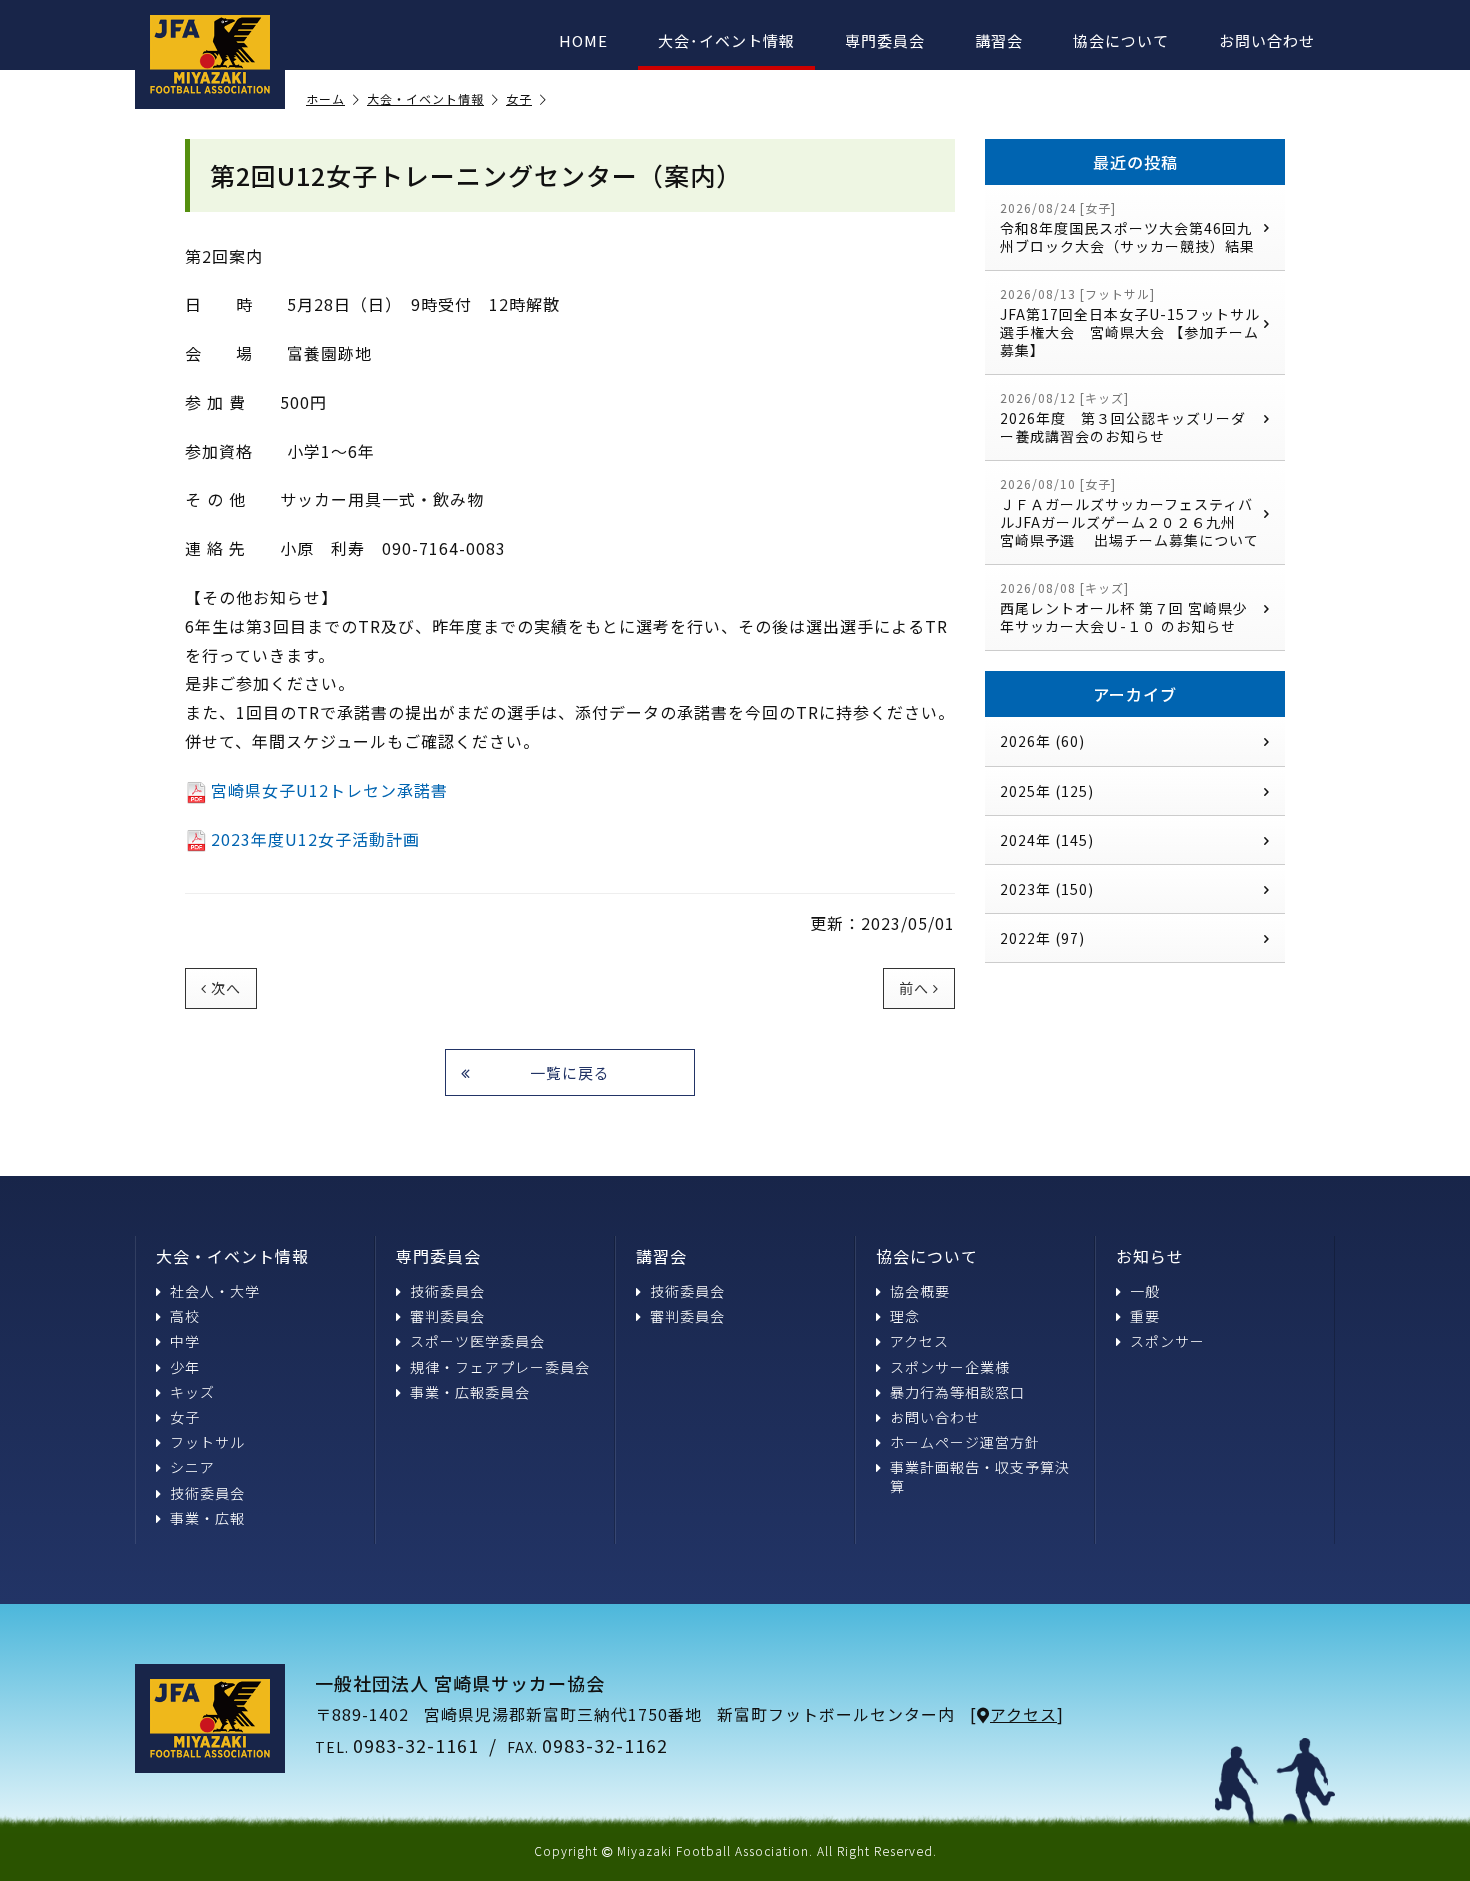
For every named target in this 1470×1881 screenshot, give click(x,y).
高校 (185, 1316)
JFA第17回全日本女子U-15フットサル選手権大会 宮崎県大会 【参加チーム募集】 (1130, 322)
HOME (583, 40)
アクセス (919, 1341)
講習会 (999, 40)
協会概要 (920, 1291)
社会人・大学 (215, 1291)
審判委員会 (447, 1316)
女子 (519, 99)
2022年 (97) (1042, 938)
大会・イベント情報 (425, 99)
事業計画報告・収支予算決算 (980, 1476)
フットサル (207, 1442)
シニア (192, 1467)
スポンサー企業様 (950, 1367)
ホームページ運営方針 (965, 1442)
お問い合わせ (1267, 40)
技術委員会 (207, 1493)
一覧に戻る (570, 1072)
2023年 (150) (1047, 889)
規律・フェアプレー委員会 (500, 1367)
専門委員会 (885, 40)
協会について (1121, 40)
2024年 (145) (1047, 840)
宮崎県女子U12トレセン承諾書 (329, 790)
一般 (1145, 1291)
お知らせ (1150, 1256)
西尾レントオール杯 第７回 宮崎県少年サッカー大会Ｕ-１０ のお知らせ (1124, 607)
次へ (226, 988)
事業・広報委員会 (470, 1392)
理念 (905, 1316)
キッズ (192, 1392)
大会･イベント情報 (726, 40)
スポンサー (1167, 1341)
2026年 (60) (1042, 741)
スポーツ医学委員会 (477, 1341)
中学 (185, 1341)
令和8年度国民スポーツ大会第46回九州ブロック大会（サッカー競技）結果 (1127, 227)
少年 (185, 1367)
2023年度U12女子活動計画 (315, 839)
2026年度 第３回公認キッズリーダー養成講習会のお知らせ (1123, 417)
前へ (914, 988)
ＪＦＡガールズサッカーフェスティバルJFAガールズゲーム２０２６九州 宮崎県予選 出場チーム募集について (1129, 512)
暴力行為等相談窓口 (957, 1392)
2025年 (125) (1047, 790)
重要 (1145, 1316)
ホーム (325, 99)
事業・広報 (207, 1518)
